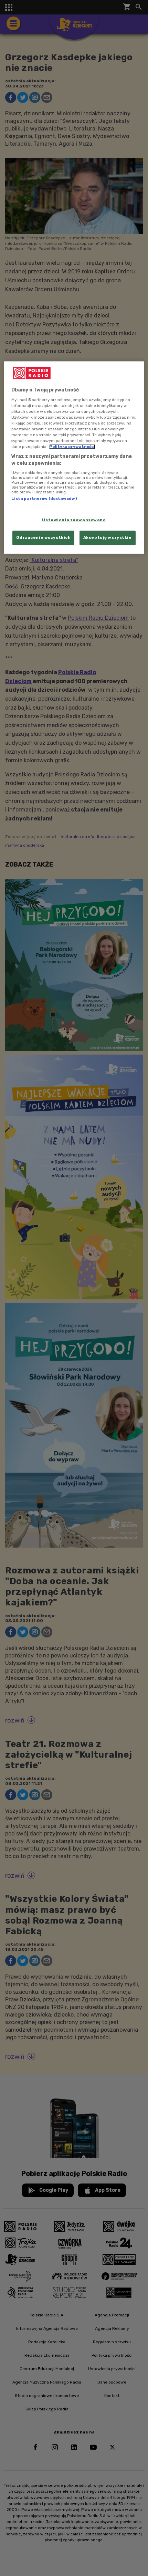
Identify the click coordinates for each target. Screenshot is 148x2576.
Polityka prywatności (72, 447)
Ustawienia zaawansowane (74, 520)
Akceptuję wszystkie (108, 537)
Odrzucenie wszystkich (43, 537)
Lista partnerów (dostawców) (44, 499)
